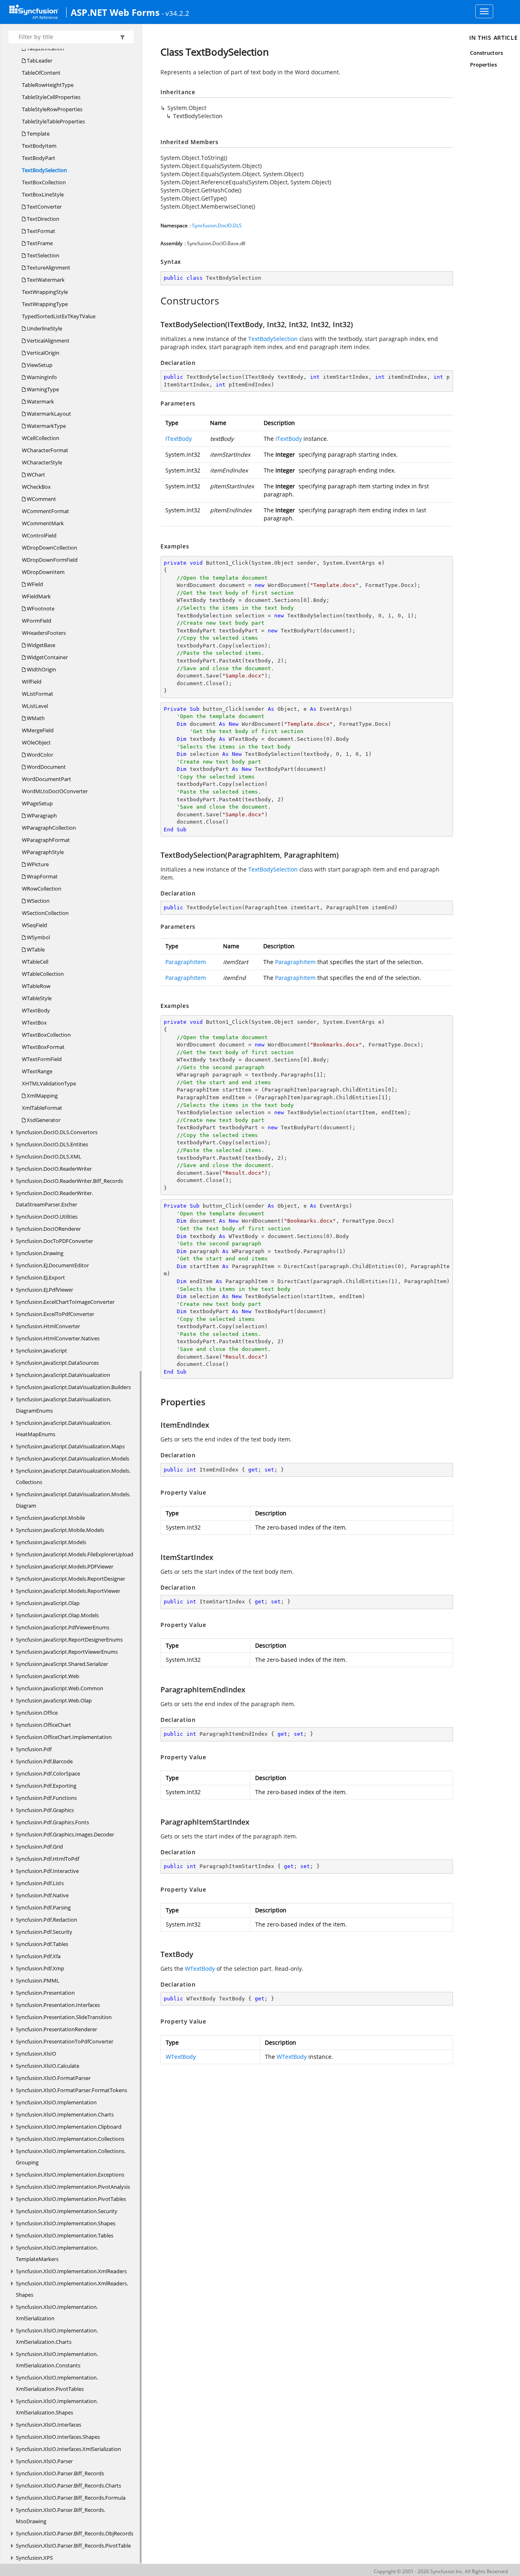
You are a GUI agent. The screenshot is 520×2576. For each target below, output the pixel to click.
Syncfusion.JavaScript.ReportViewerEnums (67, 1652)
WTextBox (34, 1023)
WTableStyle (37, 998)
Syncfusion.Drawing (40, 1253)
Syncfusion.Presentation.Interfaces (58, 2005)
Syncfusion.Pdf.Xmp (40, 1968)
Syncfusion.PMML (38, 1981)
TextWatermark (45, 280)
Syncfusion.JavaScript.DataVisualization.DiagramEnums (64, 1405)
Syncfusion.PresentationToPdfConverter (65, 2041)
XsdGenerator (43, 1120)
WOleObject (36, 742)
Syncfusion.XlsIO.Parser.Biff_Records (60, 2473)
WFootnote (40, 608)
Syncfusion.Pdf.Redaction (47, 1920)
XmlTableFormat (42, 1108)
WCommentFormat (45, 511)
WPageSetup (37, 803)
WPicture (37, 864)
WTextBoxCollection (46, 1035)
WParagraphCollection (49, 828)
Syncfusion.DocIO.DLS (217, 225)
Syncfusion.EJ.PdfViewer (44, 1290)
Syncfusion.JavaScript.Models (51, 1542)
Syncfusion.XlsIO (36, 2054)
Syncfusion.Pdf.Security (44, 1932)
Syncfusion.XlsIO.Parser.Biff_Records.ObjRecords (75, 2533)
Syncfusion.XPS (34, 2558)
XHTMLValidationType (49, 1083)
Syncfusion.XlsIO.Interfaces (49, 2425)
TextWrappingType (45, 304)
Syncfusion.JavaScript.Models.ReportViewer (68, 1591)
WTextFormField (42, 1059)
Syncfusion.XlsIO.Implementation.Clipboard (69, 2127)
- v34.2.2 (175, 13)
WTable (35, 949)
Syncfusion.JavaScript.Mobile (50, 1518)
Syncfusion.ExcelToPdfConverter (55, 1314)
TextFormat (40, 231)
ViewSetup (39, 365)
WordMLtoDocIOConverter (55, 791)
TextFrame (39, 243)
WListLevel (35, 706)
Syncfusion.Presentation (45, 1993)
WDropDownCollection (50, 548)
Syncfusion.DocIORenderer (48, 1229)
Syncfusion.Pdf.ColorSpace (48, 1773)
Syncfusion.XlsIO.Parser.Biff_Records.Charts (68, 2485)
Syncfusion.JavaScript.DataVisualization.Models (73, 1458)
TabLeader (39, 60)
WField (34, 584)
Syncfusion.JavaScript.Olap (48, 1603)
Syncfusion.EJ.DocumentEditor (52, 1265)
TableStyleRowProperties (52, 109)
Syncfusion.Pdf (34, 1749)
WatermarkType (46, 426)
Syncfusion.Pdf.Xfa (38, 1956)
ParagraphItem (186, 962)
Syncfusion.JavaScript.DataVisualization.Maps (70, 1446)
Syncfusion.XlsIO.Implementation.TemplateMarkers (57, 2253)
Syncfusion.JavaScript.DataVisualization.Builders (73, 1387)
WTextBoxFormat (43, 1047)
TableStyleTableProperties (53, 121)
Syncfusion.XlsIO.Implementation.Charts (65, 2114)
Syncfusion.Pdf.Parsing (43, 1907)
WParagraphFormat (46, 840)
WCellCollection (41, 438)
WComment (41, 499)
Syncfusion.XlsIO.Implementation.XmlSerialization (57, 2313)
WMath (35, 718)
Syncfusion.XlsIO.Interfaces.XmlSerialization (68, 2449)
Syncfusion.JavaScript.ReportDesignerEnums (69, 1640)
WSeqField (35, 925)
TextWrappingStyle (45, 292)
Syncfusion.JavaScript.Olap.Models (57, 1615)
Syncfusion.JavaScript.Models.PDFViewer (65, 1566)
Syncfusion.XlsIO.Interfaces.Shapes (58, 2437)
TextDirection (42, 219)
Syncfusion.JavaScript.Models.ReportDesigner (70, 1579)
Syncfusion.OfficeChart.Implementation (64, 1737)
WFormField (37, 621)
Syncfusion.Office (37, 1713)
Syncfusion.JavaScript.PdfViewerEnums (63, 1627)
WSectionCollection (45, 913)
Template (38, 134)
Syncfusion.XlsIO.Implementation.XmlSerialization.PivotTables (57, 2383)
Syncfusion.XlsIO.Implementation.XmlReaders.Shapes (72, 2289)
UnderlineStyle (44, 328)
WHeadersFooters (44, 633)
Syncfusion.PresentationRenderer (56, 2029)
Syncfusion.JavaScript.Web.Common (60, 1688)
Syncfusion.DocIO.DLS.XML (49, 1156)
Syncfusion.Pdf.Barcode (44, 1761)
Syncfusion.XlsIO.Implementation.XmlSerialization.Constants (57, 2360)
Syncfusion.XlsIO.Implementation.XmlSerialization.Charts (57, 2336)
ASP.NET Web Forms (115, 12)
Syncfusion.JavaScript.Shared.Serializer (62, 1664)
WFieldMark (36, 596)
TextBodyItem (39, 146)
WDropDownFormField (50, 560)
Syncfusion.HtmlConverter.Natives (58, 1338)
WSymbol (38, 937)
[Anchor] (156, 301)
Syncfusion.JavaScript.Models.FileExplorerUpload (75, 1554)
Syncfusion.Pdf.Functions (46, 1798)
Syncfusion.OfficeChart (43, 1725)
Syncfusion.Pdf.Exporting (46, 1786)
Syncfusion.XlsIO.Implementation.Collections (70, 2139)
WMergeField (38, 730)
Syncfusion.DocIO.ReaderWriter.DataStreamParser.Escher (54, 1199)
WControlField (39, 535)
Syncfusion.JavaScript (41, 1351)
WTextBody (36, 1010)
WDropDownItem (43, 572)
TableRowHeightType (48, 85)
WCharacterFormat (45, 450)
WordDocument (46, 767)
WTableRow (36, 986)
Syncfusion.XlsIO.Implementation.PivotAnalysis (73, 2187)
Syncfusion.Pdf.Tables (42, 1944)
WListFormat (38, 694)
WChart (35, 475)
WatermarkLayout (48, 414)
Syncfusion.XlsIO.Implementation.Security (67, 2211)
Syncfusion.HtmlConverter (48, 1326)
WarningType (42, 389)
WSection (38, 901)
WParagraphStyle (43, 852)
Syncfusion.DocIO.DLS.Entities (52, 1144)
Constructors (486, 53)
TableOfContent (41, 73)
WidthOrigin (41, 669)
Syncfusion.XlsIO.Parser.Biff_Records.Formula (71, 2498)
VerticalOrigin (42, 353)
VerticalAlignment (48, 341)
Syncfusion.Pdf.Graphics (45, 1810)
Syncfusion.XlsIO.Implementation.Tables (65, 2235)
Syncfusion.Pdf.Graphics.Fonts (52, 1822)
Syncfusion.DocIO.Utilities (47, 1217)
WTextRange (37, 1071)
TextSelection (42, 255)
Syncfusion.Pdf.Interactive (47, 1871)
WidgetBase (40, 645)
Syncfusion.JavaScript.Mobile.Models (60, 1530)
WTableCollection (43, 974)
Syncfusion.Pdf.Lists (40, 1883)
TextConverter (44, 207)
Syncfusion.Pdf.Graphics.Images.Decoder (65, 1834)
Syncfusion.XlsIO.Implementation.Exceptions (70, 2175)
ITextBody (179, 439)
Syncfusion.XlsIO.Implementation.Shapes (66, 2223)
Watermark (40, 401)
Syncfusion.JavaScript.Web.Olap (54, 1700)
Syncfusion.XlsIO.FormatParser (53, 2078)
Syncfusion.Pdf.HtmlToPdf (48, 1859)
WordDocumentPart (47, 779)
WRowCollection (42, 889)
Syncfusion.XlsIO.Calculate (48, 2066)
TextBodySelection (44, 170)
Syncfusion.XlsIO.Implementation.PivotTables (71, 2199)
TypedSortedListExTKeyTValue (59, 316)
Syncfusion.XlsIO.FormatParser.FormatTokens (71, 2090)
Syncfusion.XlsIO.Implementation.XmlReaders (71, 2271)
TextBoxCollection (44, 182)
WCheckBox (36, 487)
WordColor (39, 755)
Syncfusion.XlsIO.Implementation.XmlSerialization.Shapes (57, 2407)
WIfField (32, 682)
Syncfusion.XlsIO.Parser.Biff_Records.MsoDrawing (61, 2516)
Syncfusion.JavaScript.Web (48, 1676)
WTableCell (35, 962)
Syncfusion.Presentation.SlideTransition (64, 2017)
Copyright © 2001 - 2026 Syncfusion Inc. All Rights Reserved (441, 2571)
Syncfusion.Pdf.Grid (39, 1847)
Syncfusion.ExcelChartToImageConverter (65, 1302)
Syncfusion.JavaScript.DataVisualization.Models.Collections (73, 1476)
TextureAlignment (48, 268)
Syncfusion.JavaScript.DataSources (57, 1363)
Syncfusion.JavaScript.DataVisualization (63, 1375)
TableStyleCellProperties (51, 97)
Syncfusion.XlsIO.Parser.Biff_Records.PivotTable (73, 2546)
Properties (483, 65)
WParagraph (41, 816)
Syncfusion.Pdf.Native (42, 1895)
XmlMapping (42, 1096)
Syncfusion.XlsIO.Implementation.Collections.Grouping (71, 2157)
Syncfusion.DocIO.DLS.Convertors (57, 1132)
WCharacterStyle (42, 462)
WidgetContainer (47, 657)
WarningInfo (41, 377)
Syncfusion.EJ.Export (40, 1277)
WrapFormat (42, 876)
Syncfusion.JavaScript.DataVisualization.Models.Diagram (73, 1500)
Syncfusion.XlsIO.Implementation (56, 2102)
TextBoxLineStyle (43, 194)
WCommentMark (43, 523)
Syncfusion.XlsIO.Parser (44, 2461)
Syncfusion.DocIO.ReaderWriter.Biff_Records (69, 1181)
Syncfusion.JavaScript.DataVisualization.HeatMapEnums (64, 1428)
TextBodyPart (39, 158)
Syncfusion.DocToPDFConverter (54, 1241)
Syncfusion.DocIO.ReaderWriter (54, 1169)
